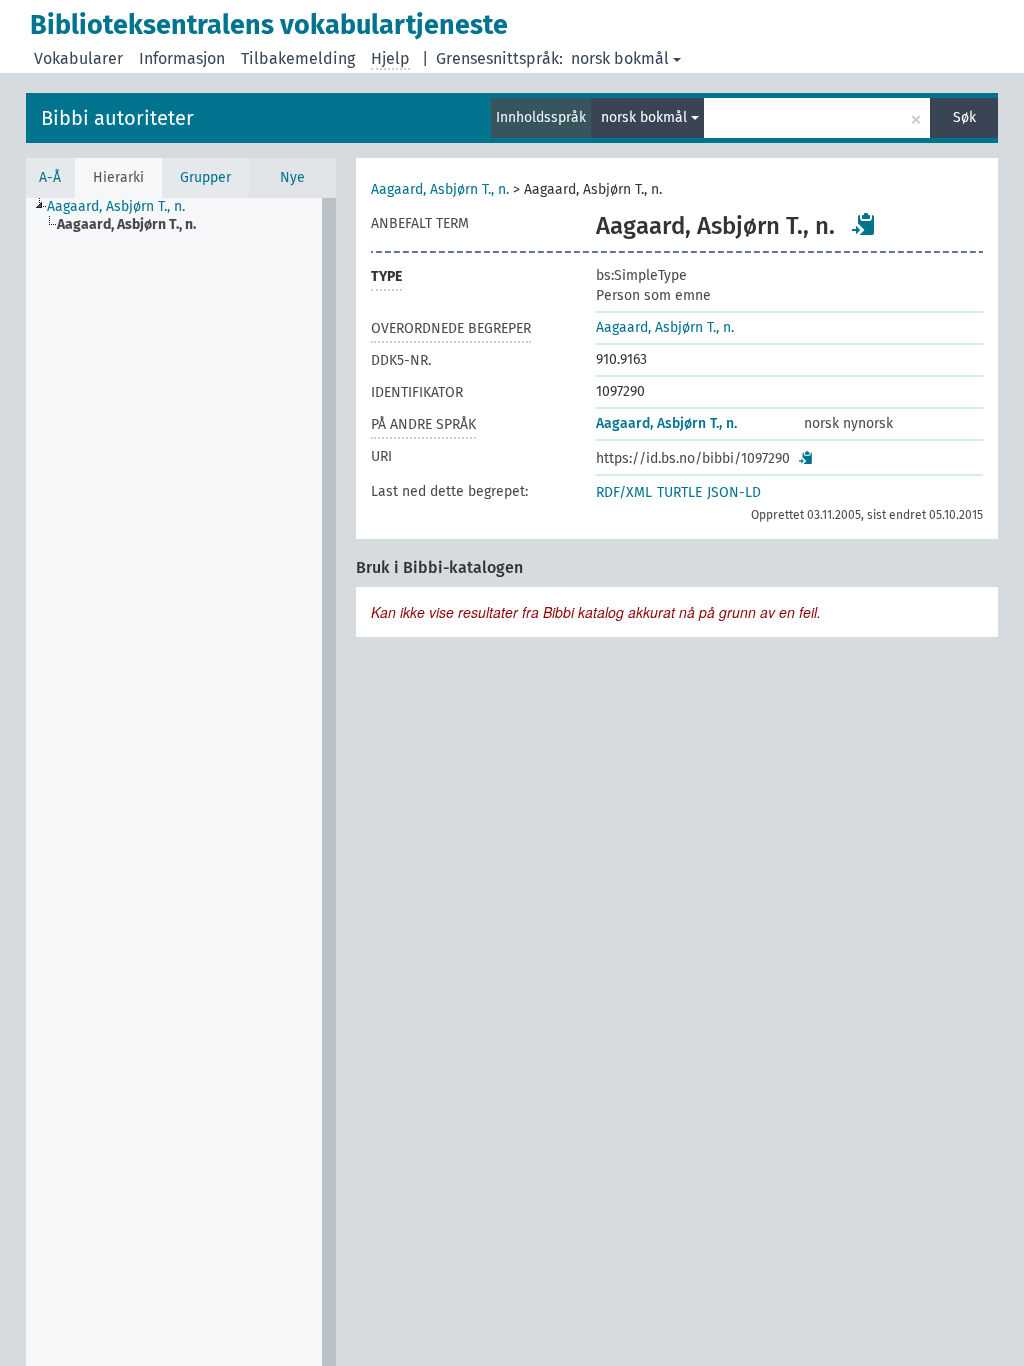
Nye (292, 177)
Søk (964, 117)
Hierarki (118, 177)
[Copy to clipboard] (864, 224)
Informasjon (182, 58)
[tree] (181, 782)
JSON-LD (734, 492)
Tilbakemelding (298, 58)
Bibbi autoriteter (117, 118)
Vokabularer (78, 58)
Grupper (205, 177)
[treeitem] (124, 207)
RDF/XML (624, 492)
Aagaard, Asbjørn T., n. (440, 189)
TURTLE (679, 492)
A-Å (50, 177)
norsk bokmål (620, 58)
